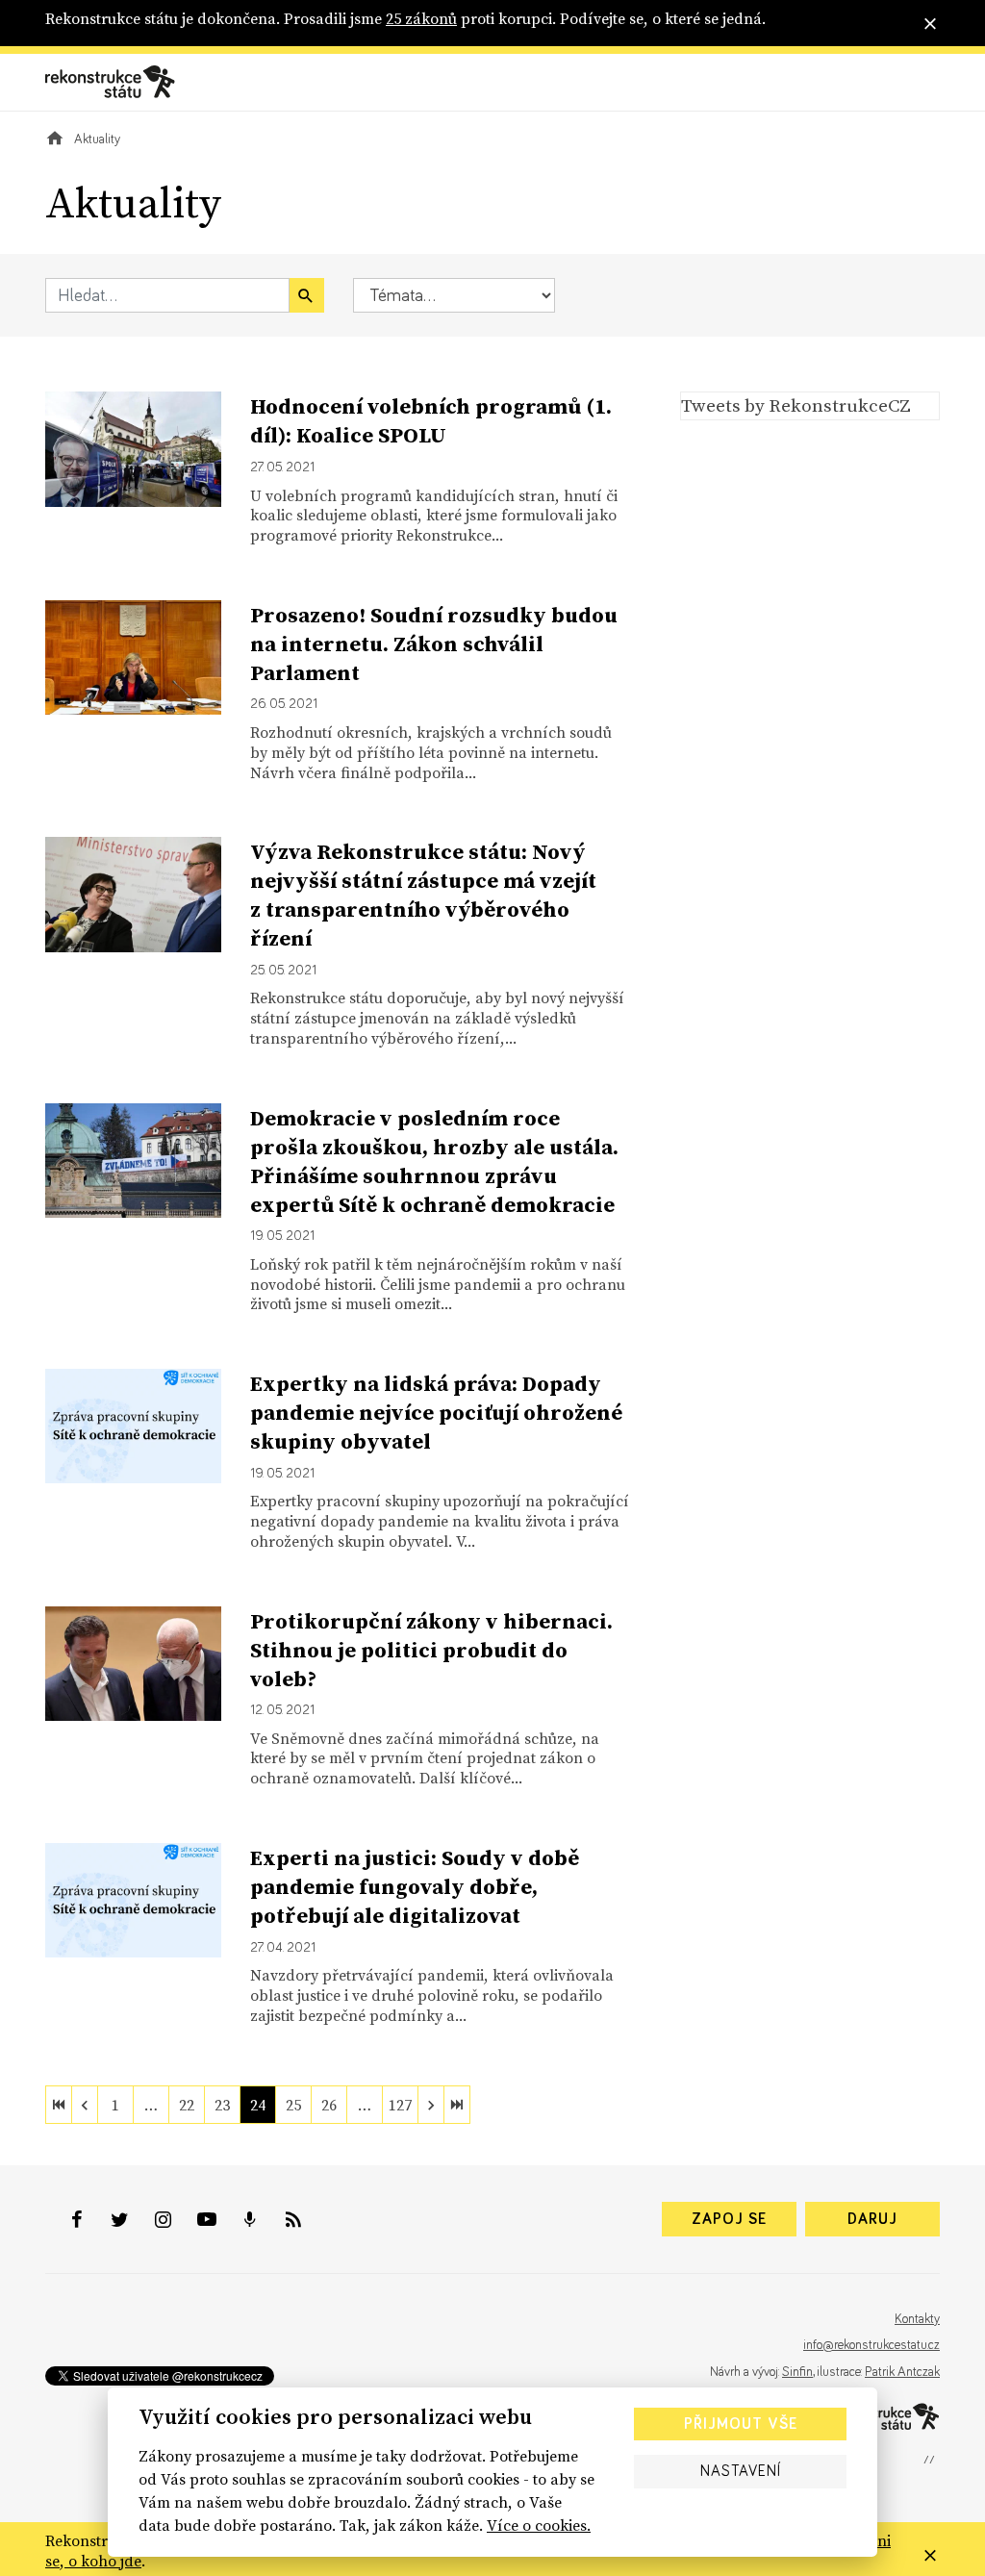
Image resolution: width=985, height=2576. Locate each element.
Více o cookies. (539, 2525)
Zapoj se (729, 2219)
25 (293, 2105)
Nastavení (741, 2471)
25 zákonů (421, 18)
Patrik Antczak (902, 2372)
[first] (59, 2105)
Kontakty (917, 2319)
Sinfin (797, 2372)
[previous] (85, 2105)
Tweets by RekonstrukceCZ (796, 405)
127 (400, 2105)
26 (329, 2105)
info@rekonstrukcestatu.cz (871, 2345)
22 (187, 2105)
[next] (431, 2105)
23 (222, 2105)
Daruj (872, 2219)
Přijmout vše (741, 2424)
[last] (457, 2105)
